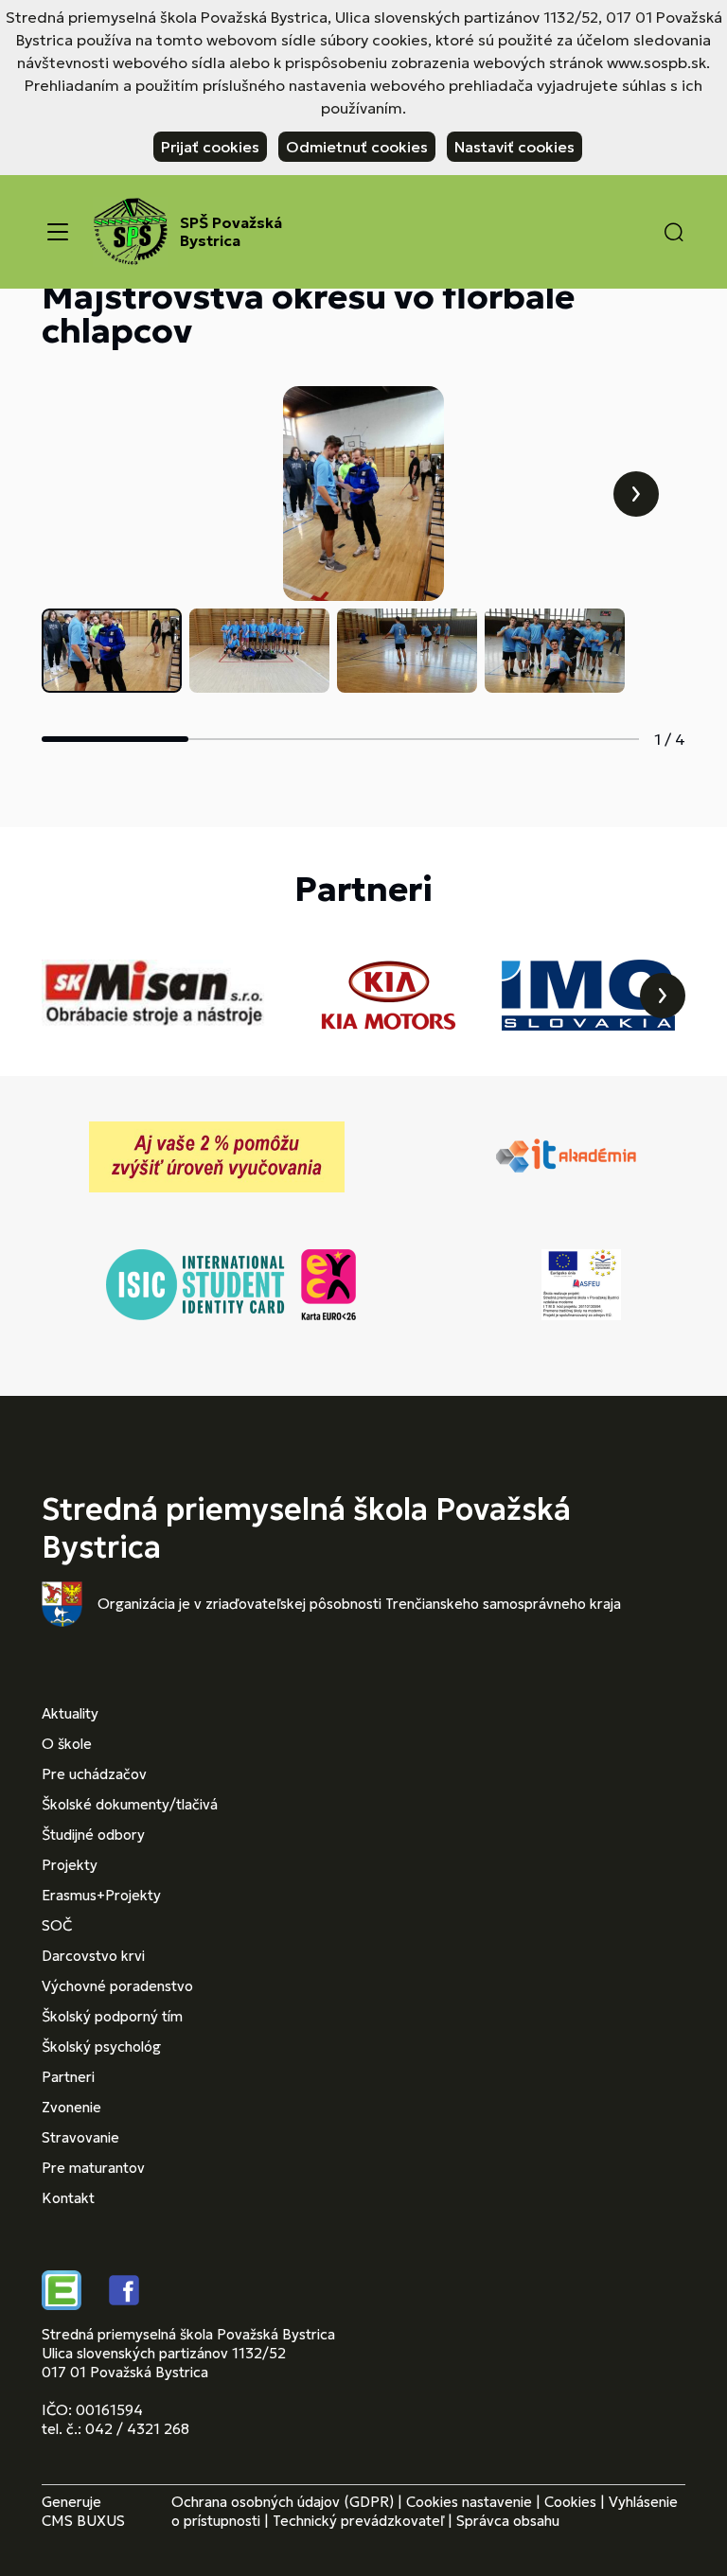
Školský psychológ (101, 2047)
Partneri (68, 2077)
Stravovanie (80, 2137)
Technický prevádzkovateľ (358, 2521)
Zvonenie (71, 2107)
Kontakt (68, 2198)
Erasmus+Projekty (101, 1895)
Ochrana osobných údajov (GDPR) (283, 2502)
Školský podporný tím (112, 2016)
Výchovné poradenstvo (117, 1986)
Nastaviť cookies (514, 147)
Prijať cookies (210, 147)
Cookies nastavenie (469, 2502)
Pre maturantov (93, 2168)
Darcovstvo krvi (93, 1956)
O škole (67, 1744)
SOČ (57, 1925)
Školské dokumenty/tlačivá (130, 1804)
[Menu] (58, 232)
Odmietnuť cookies (357, 147)
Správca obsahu (508, 2521)
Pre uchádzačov (94, 1774)
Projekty (70, 1865)
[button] (674, 232)
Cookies (570, 2502)
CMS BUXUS (83, 2521)
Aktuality (70, 1713)
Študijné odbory (93, 1835)
